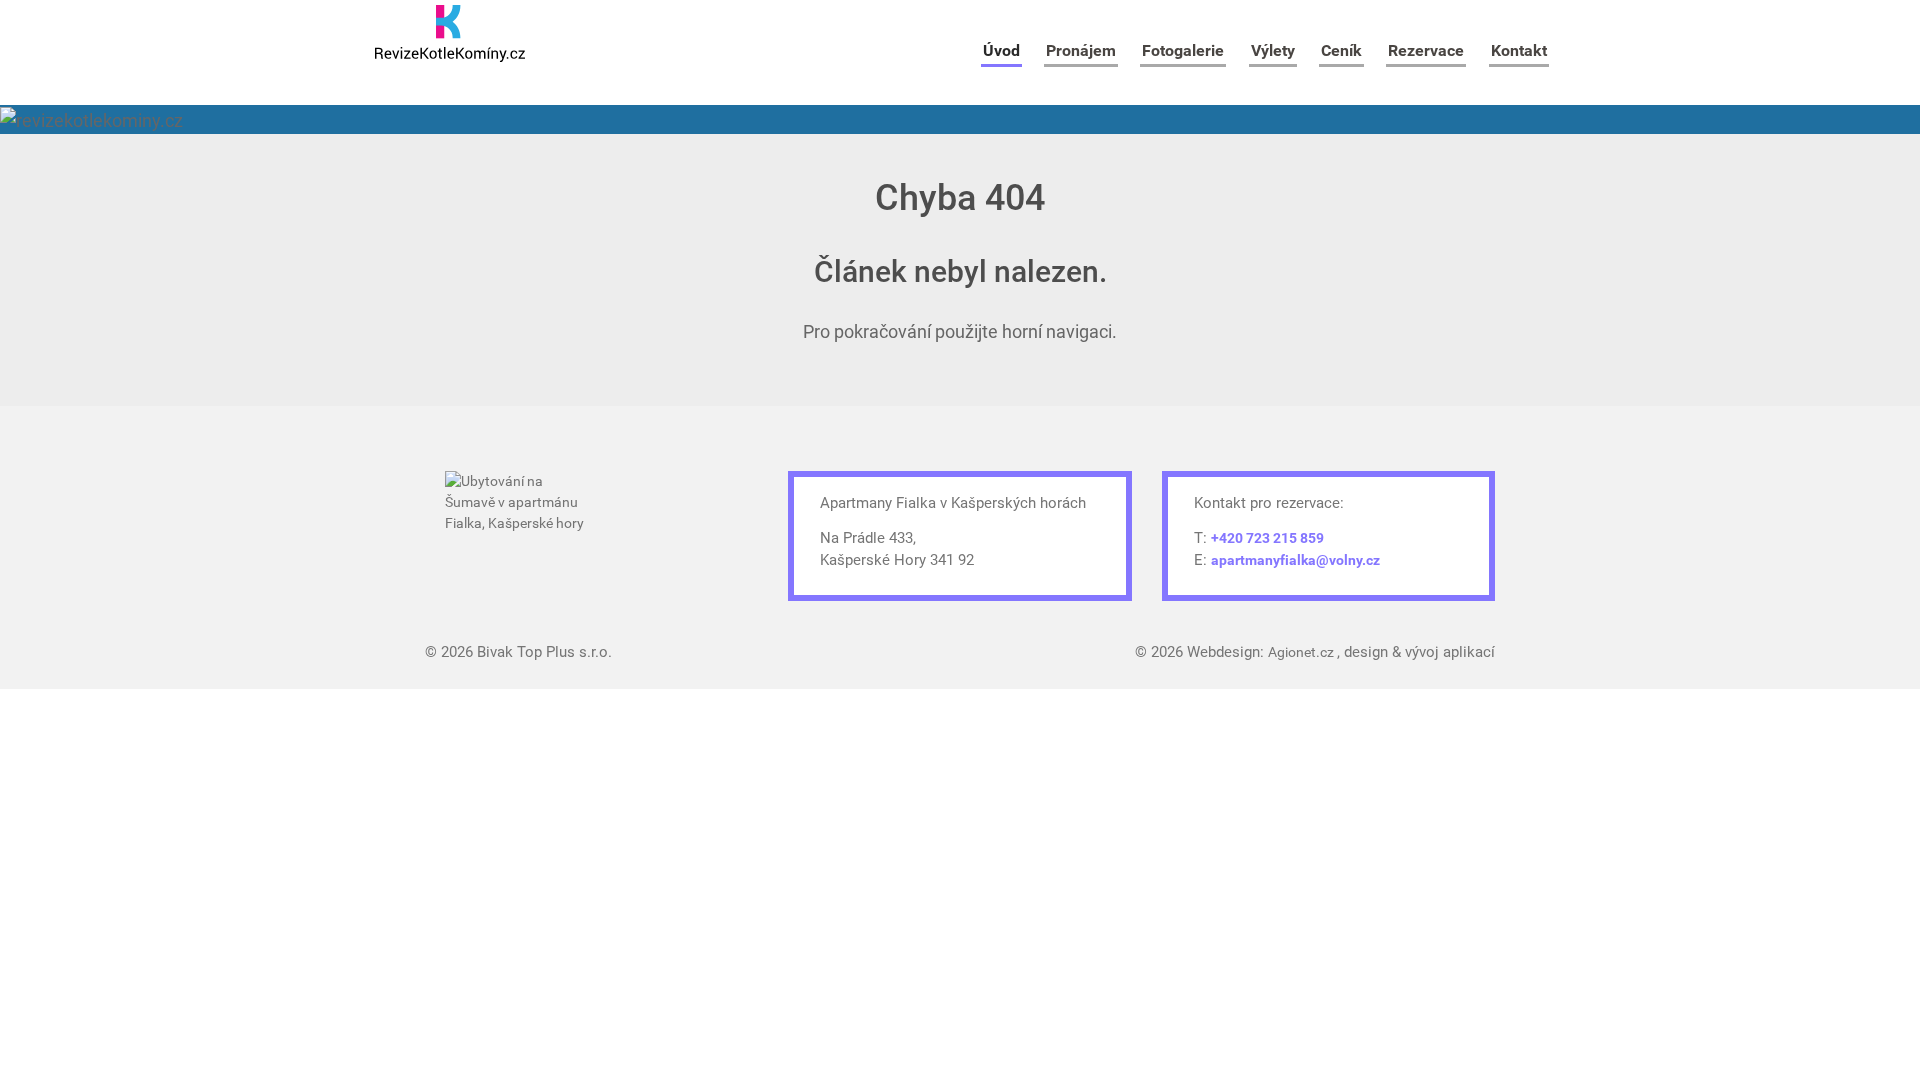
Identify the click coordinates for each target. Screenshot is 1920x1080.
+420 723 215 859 (1267, 538)
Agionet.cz (1302, 652)
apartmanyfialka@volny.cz (1295, 560)
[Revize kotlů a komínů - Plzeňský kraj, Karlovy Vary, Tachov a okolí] (450, 33)
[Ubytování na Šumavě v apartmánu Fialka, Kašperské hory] (520, 527)
